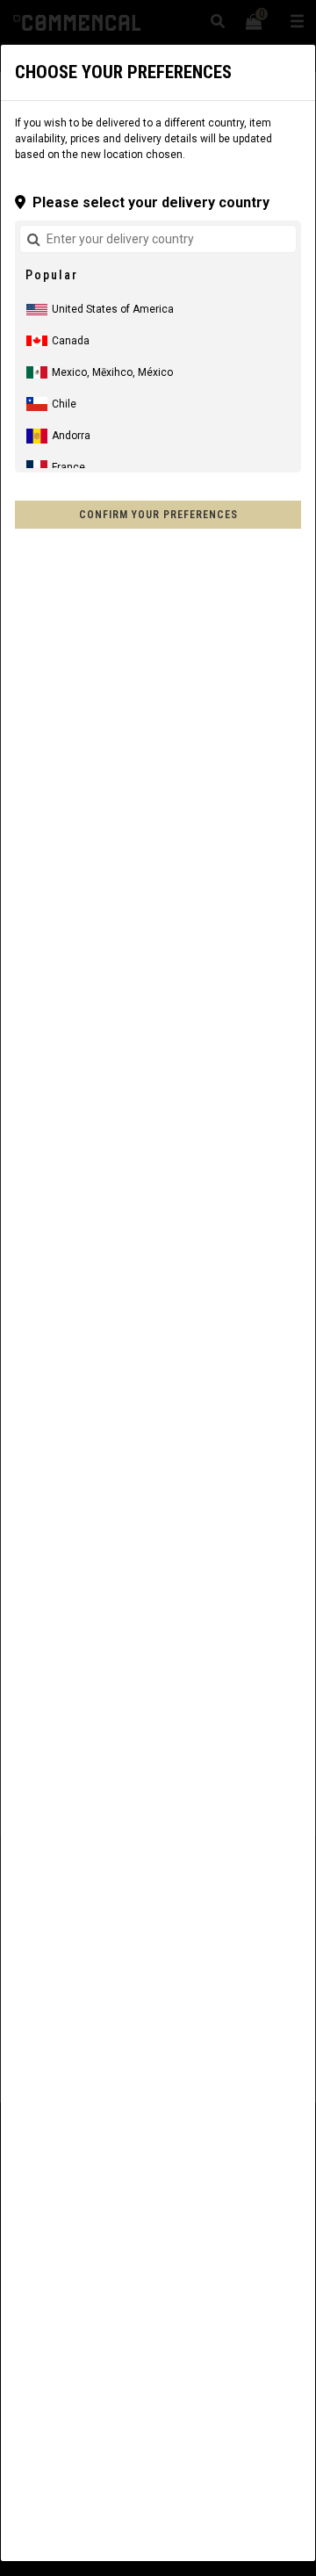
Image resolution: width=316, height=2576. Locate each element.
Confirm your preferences (158, 515)
